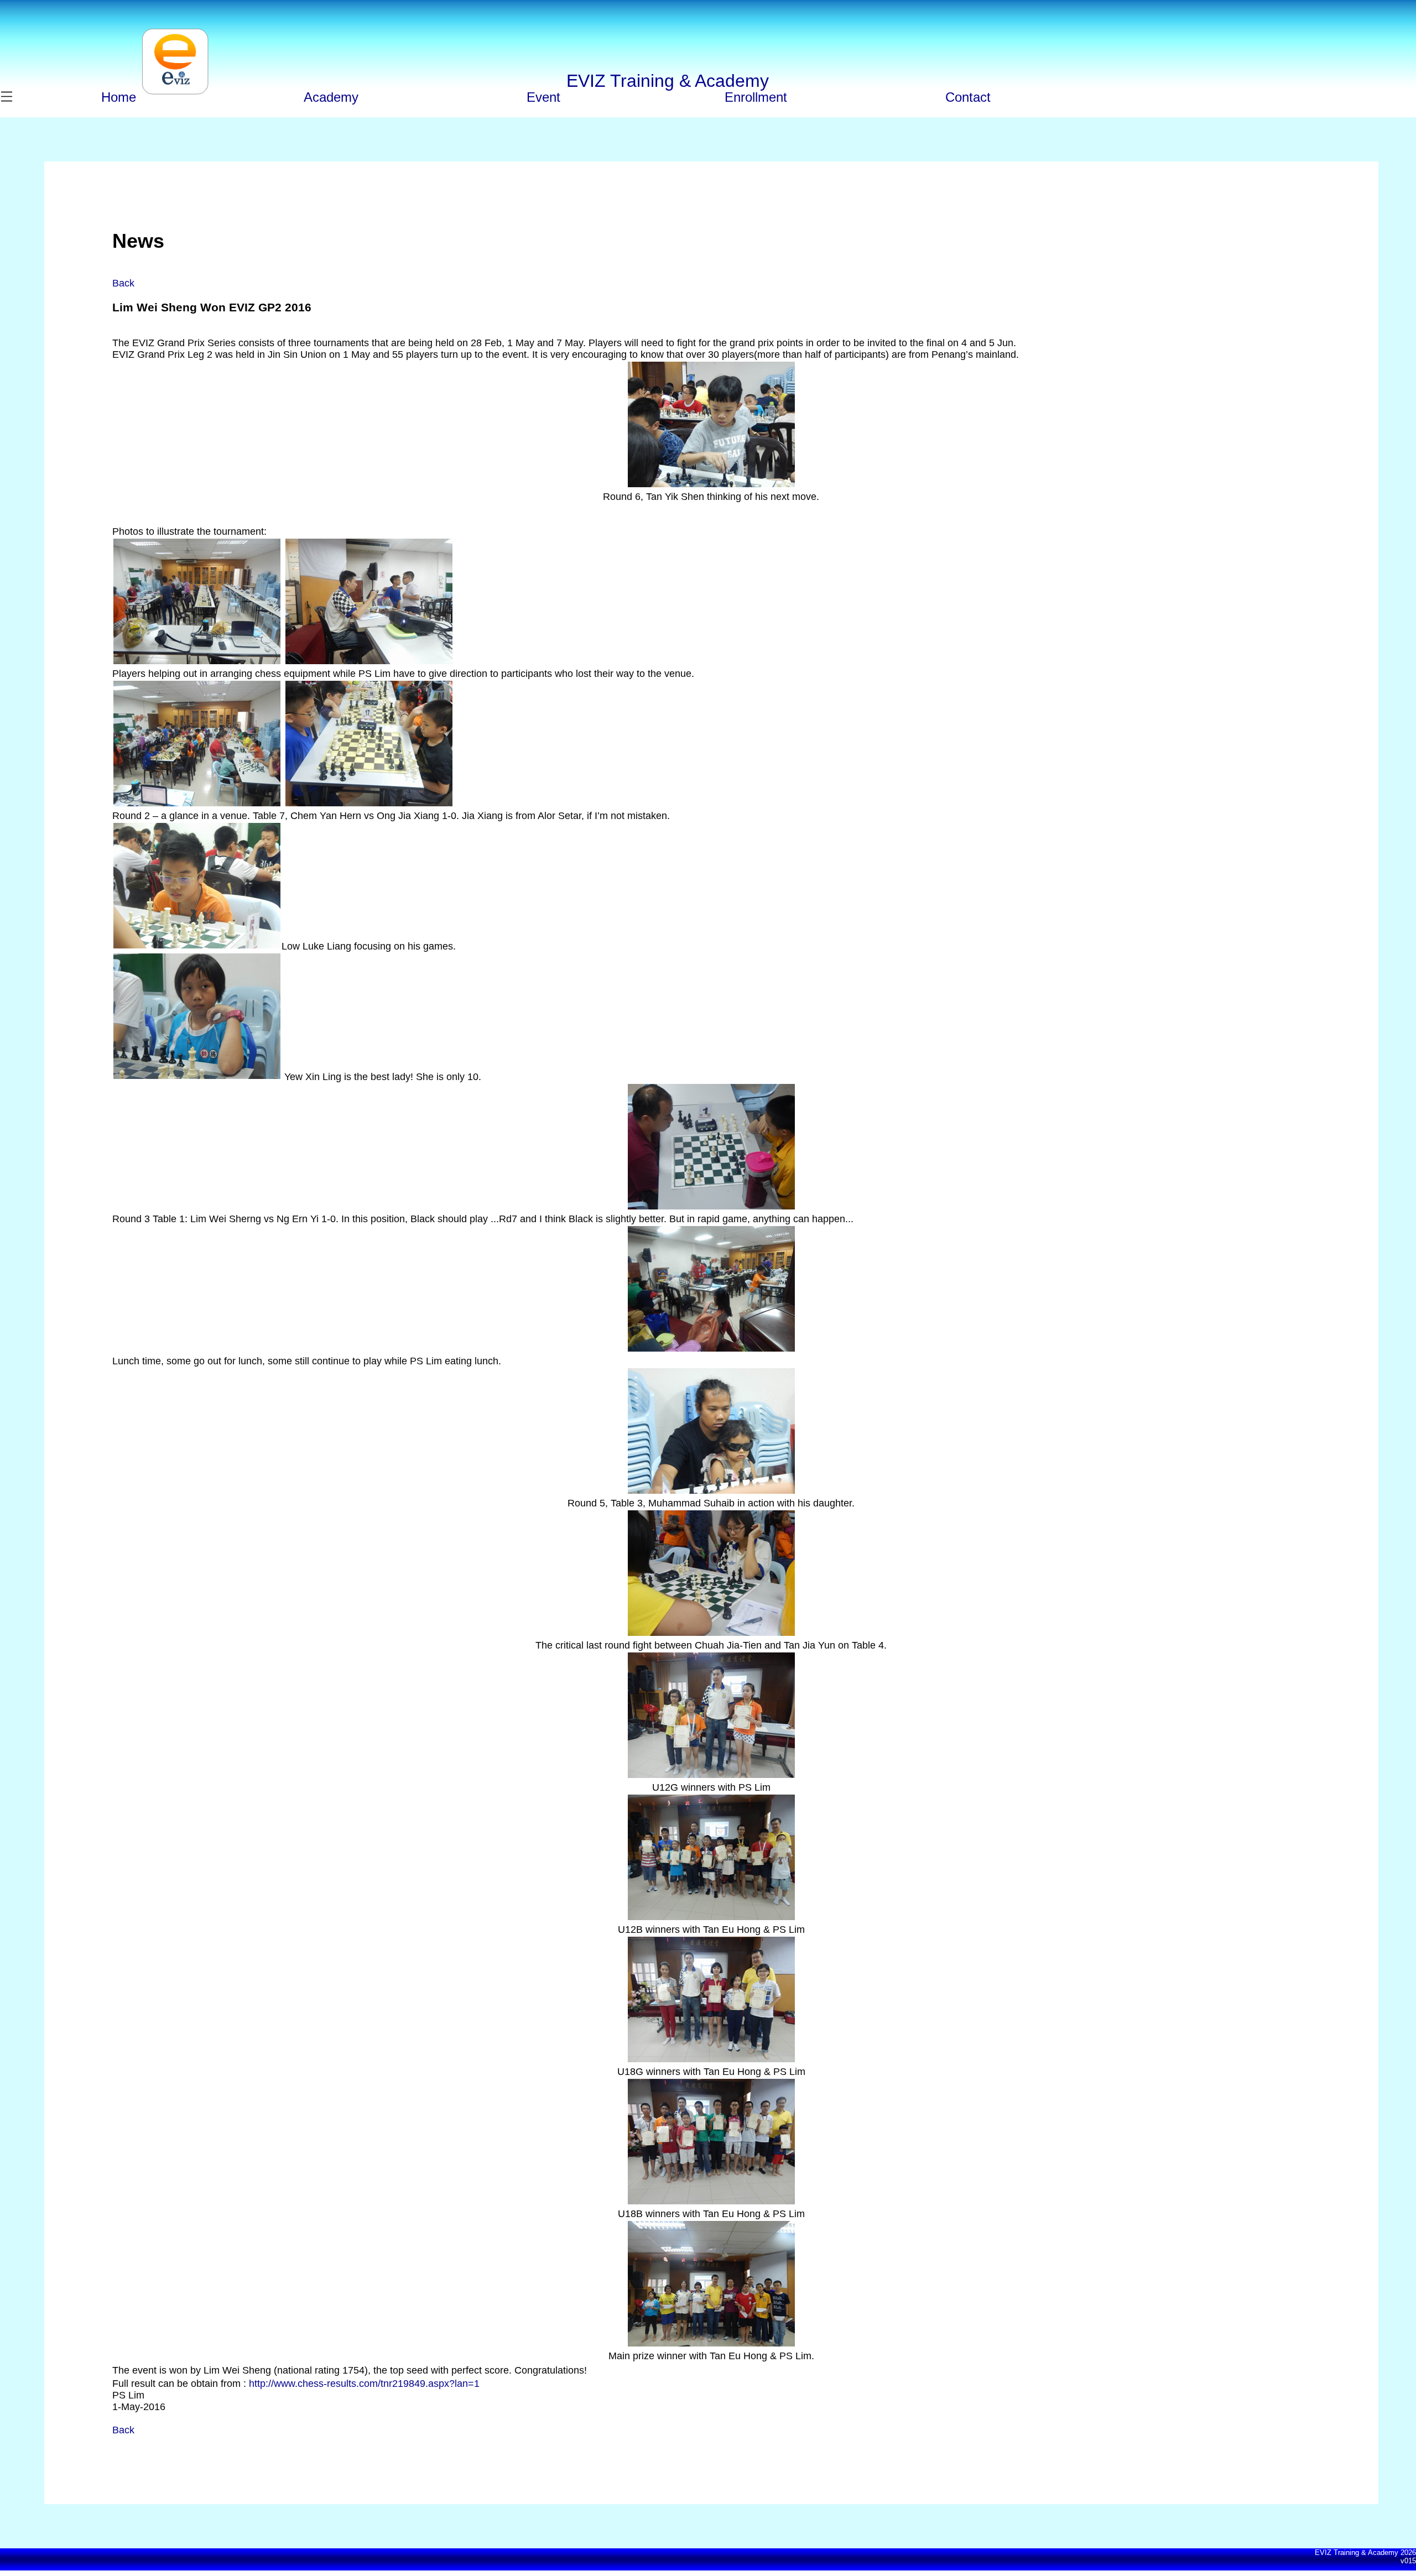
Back (123, 283)
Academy (331, 97)
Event (543, 97)
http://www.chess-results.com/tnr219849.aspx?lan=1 (364, 2384)
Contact (968, 97)
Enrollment (756, 97)
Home (119, 97)
